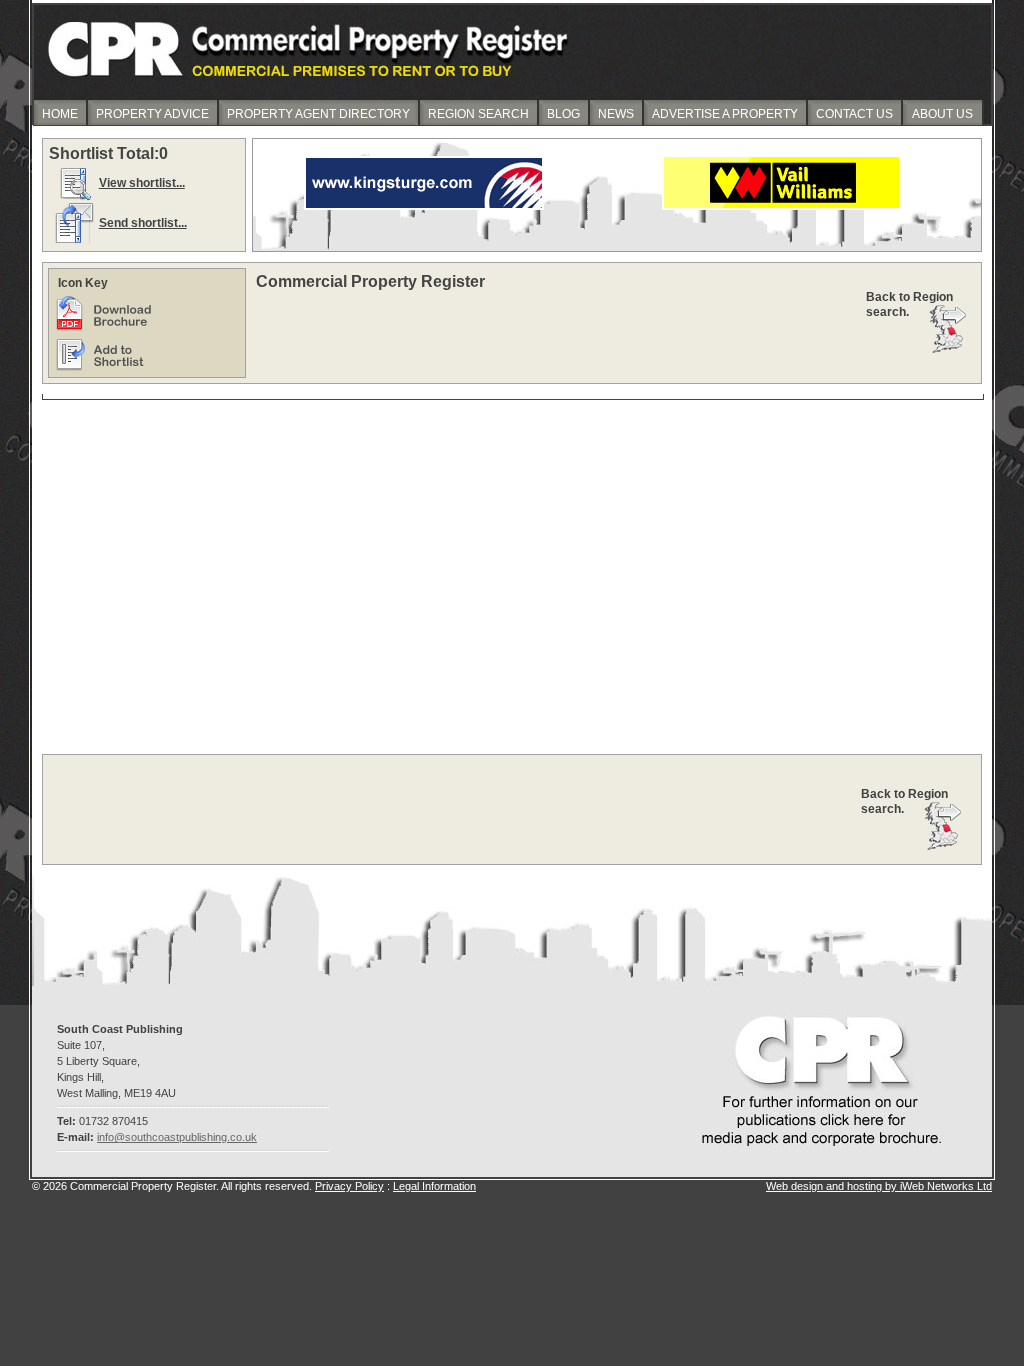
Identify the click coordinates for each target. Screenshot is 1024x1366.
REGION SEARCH (478, 114)
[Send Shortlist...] (74, 239)
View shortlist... (142, 183)
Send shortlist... (143, 223)
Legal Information (434, 1186)
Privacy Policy (349, 1186)
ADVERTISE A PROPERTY (725, 114)
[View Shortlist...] (74, 199)
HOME (60, 114)
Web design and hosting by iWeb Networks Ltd (879, 1186)
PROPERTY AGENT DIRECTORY (318, 114)
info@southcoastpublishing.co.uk (177, 1137)
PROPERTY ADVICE (152, 114)
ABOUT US (942, 114)
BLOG (563, 114)
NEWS (616, 114)
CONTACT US (854, 114)
